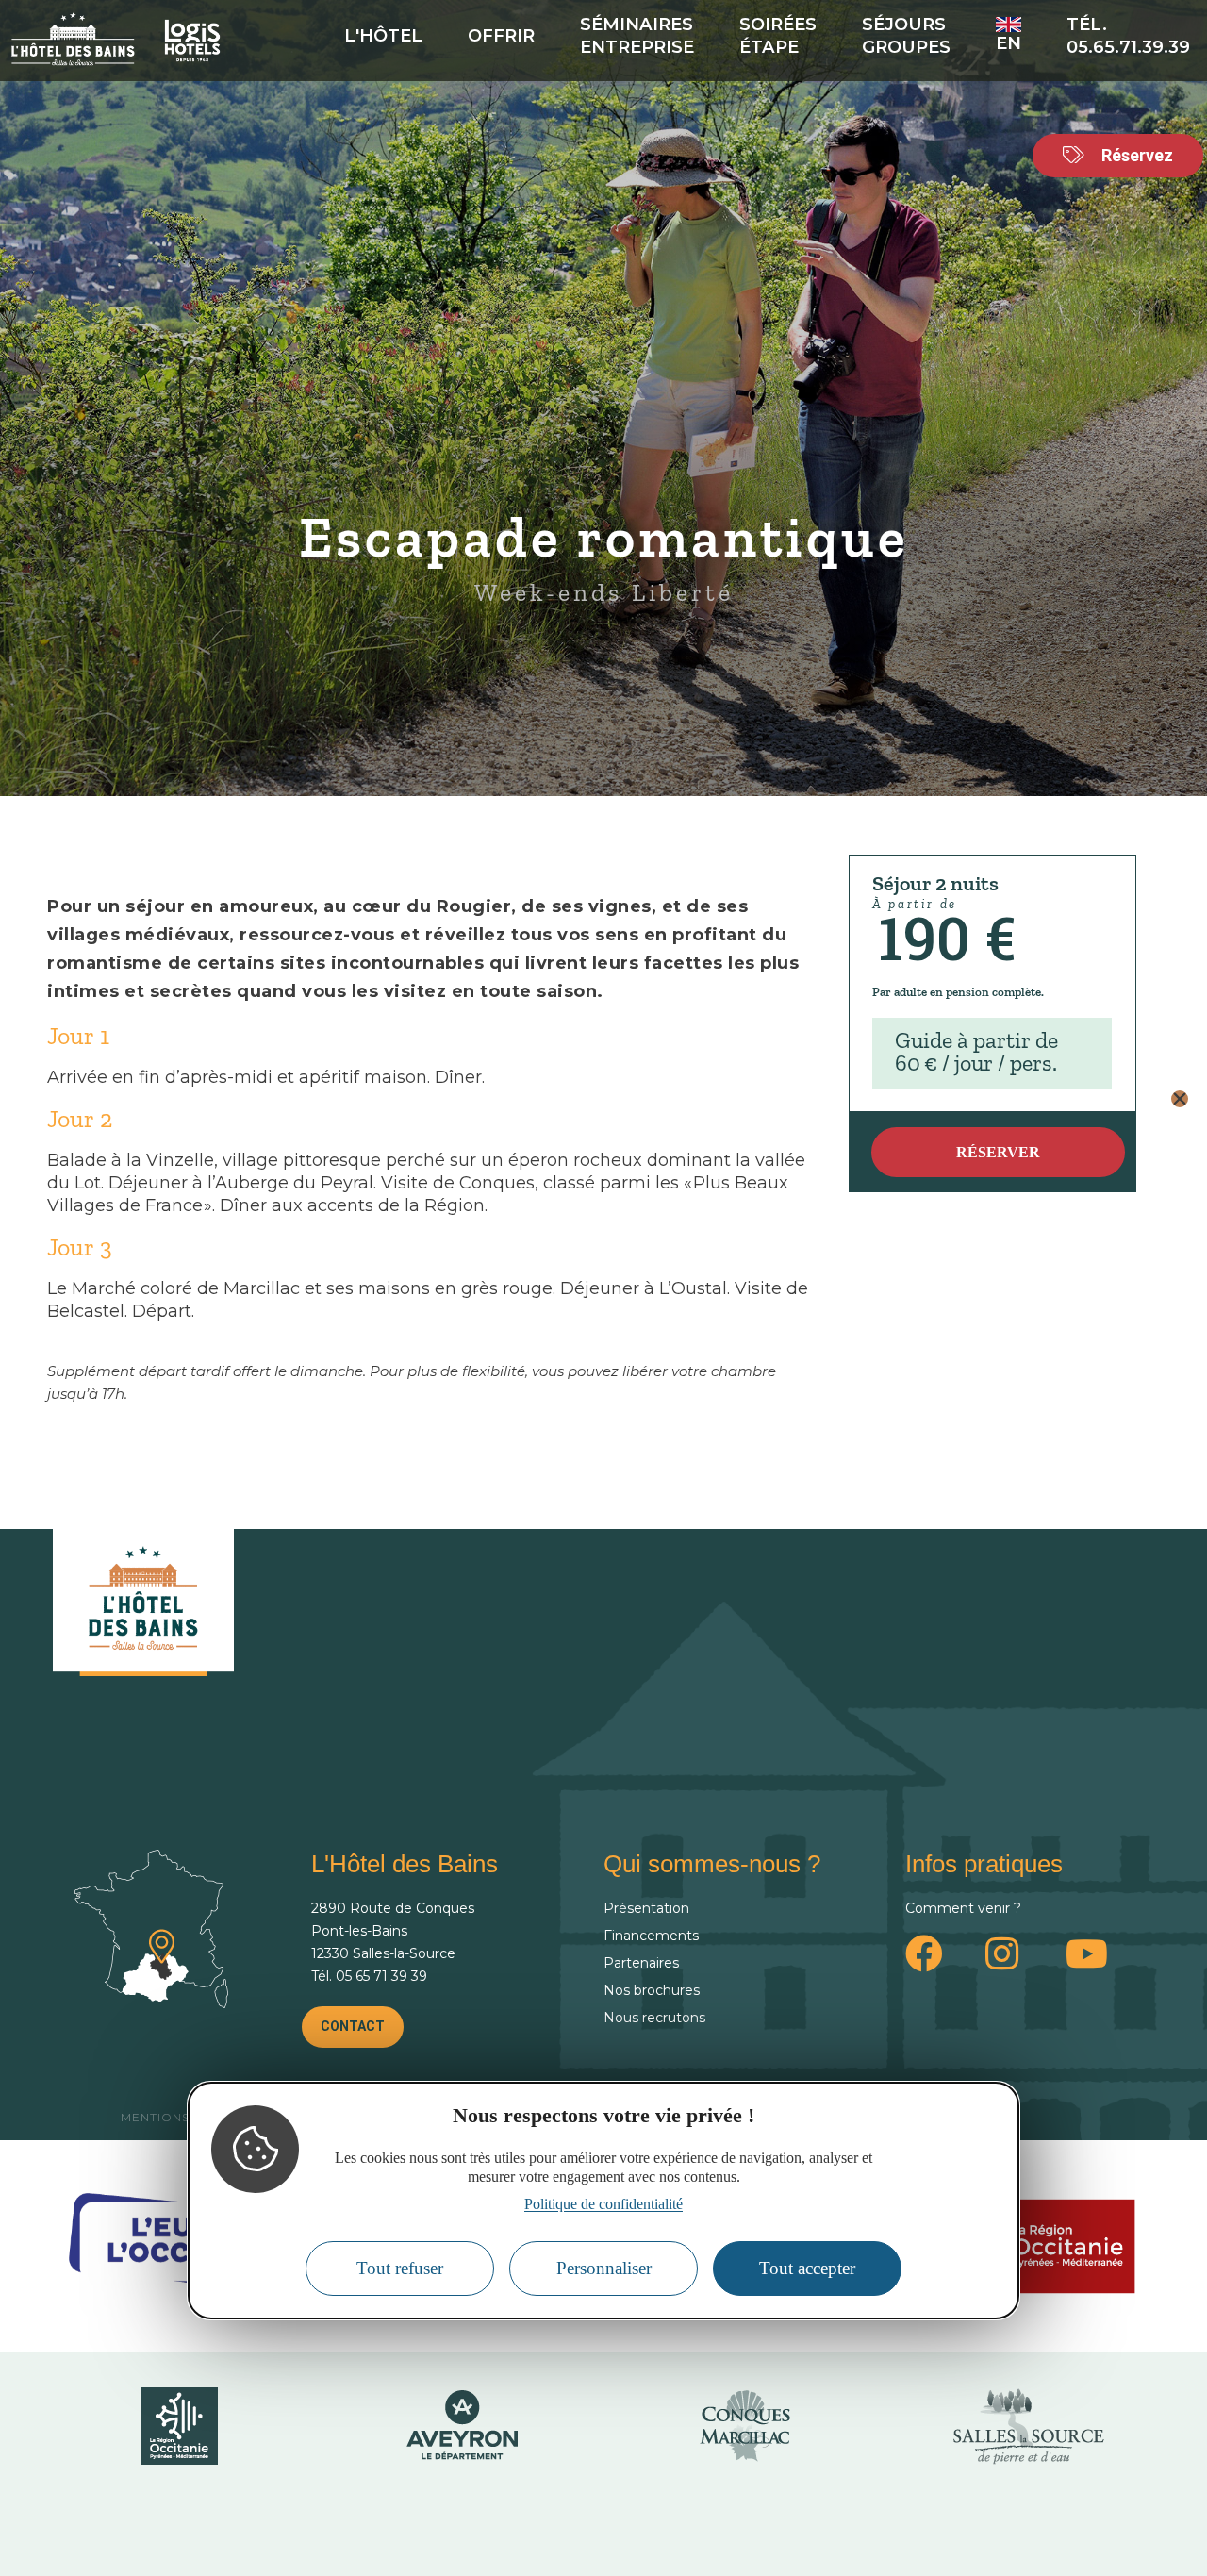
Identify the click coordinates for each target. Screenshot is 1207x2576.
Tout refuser (400, 2268)
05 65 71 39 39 (381, 1976)
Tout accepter (807, 2268)
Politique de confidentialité (603, 2204)
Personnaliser (604, 2268)
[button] (1180, 1099)
